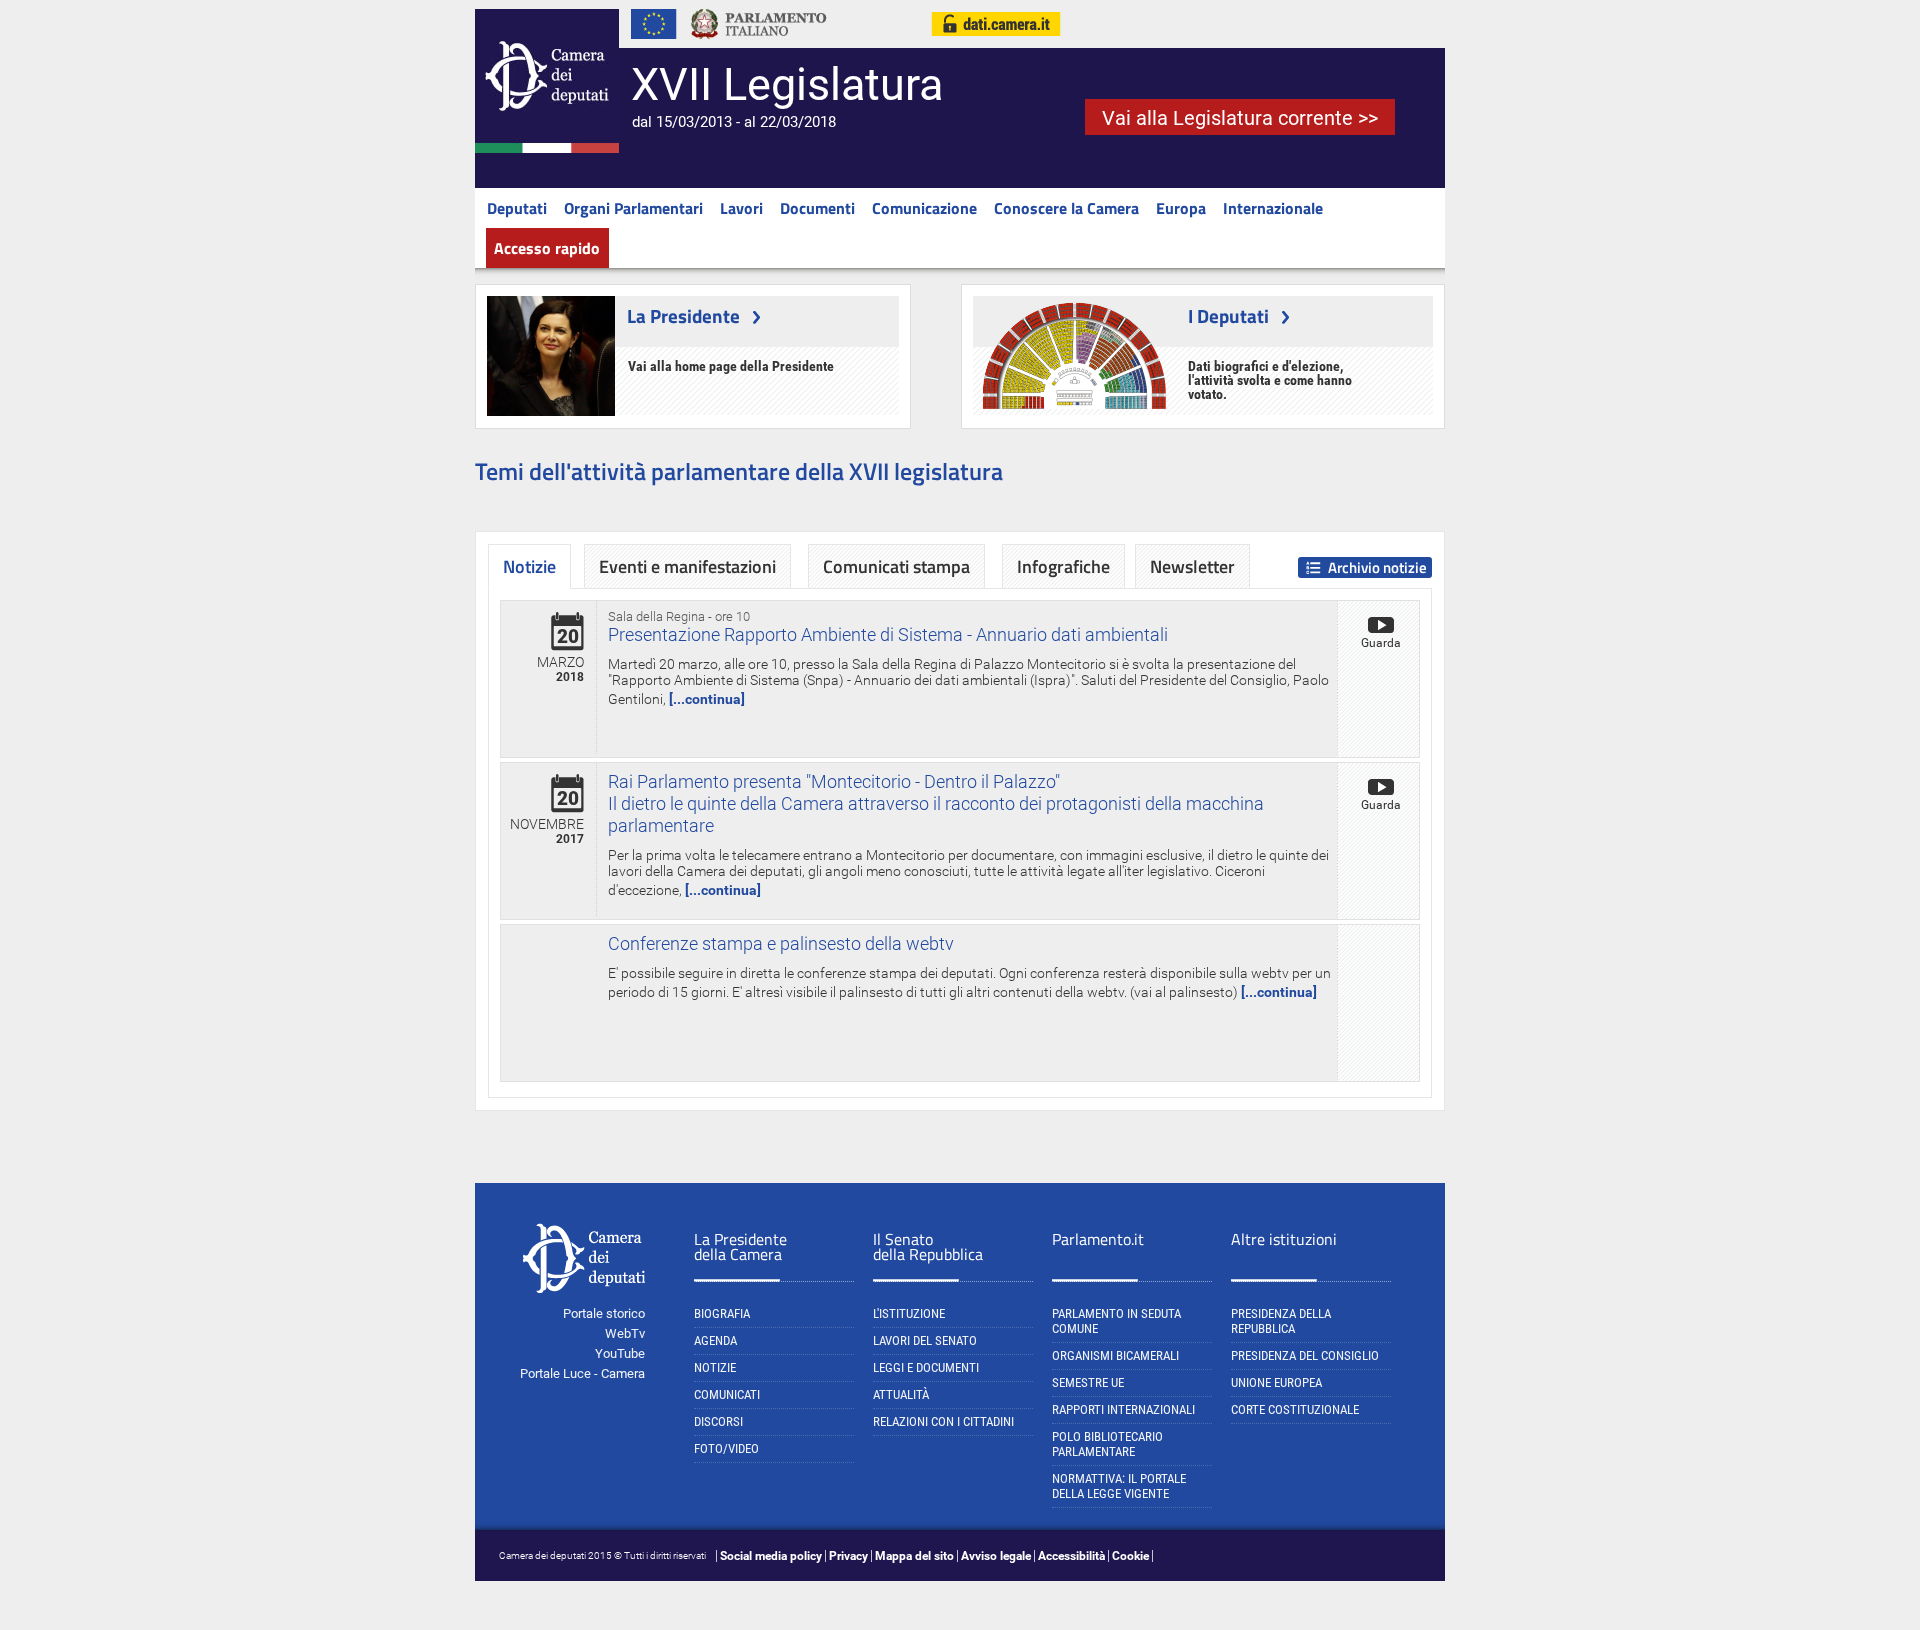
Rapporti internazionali (1123, 1409)
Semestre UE (1088, 1382)
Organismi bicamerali (1115, 1355)
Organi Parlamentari (633, 208)
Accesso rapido (547, 248)
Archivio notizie (1377, 567)
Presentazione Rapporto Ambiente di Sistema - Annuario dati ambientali (888, 634)
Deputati (517, 208)
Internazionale (1273, 208)
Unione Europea (1276, 1382)
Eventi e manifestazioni (687, 566)
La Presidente (683, 315)
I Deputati (1228, 315)
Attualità (901, 1394)
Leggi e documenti (926, 1367)
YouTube (620, 1353)
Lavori (741, 208)
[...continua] (707, 699)
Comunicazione (924, 208)
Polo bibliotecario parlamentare (1107, 1444)
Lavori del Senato (925, 1340)
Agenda (715, 1340)
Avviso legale (996, 1556)
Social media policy (771, 1556)
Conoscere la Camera (1066, 208)
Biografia (722, 1313)
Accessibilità (1071, 1556)
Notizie (715, 1367)
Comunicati (727, 1394)
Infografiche (1063, 566)
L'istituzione (909, 1313)
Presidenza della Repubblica (1281, 1321)
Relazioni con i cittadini (943, 1421)
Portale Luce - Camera (582, 1373)
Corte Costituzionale (1295, 1409)
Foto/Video (726, 1448)
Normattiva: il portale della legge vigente (1119, 1486)
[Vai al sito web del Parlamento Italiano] (759, 44)
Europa (1181, 208)
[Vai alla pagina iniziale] (547, 149)
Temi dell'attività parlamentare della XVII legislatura (739, 471)
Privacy (848, 1556)
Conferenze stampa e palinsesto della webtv (781, 943)
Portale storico (604, 1313)
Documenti (817, 208)
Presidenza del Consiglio (1305, 1355)
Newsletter (1192, 566)
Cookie (1130, 1556)
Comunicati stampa (896, 566)
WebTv (625, 1333)
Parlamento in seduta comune (1116, 1321)
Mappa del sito (914, 1556)
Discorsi (718, 1421)
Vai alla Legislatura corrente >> (1240, 118)
